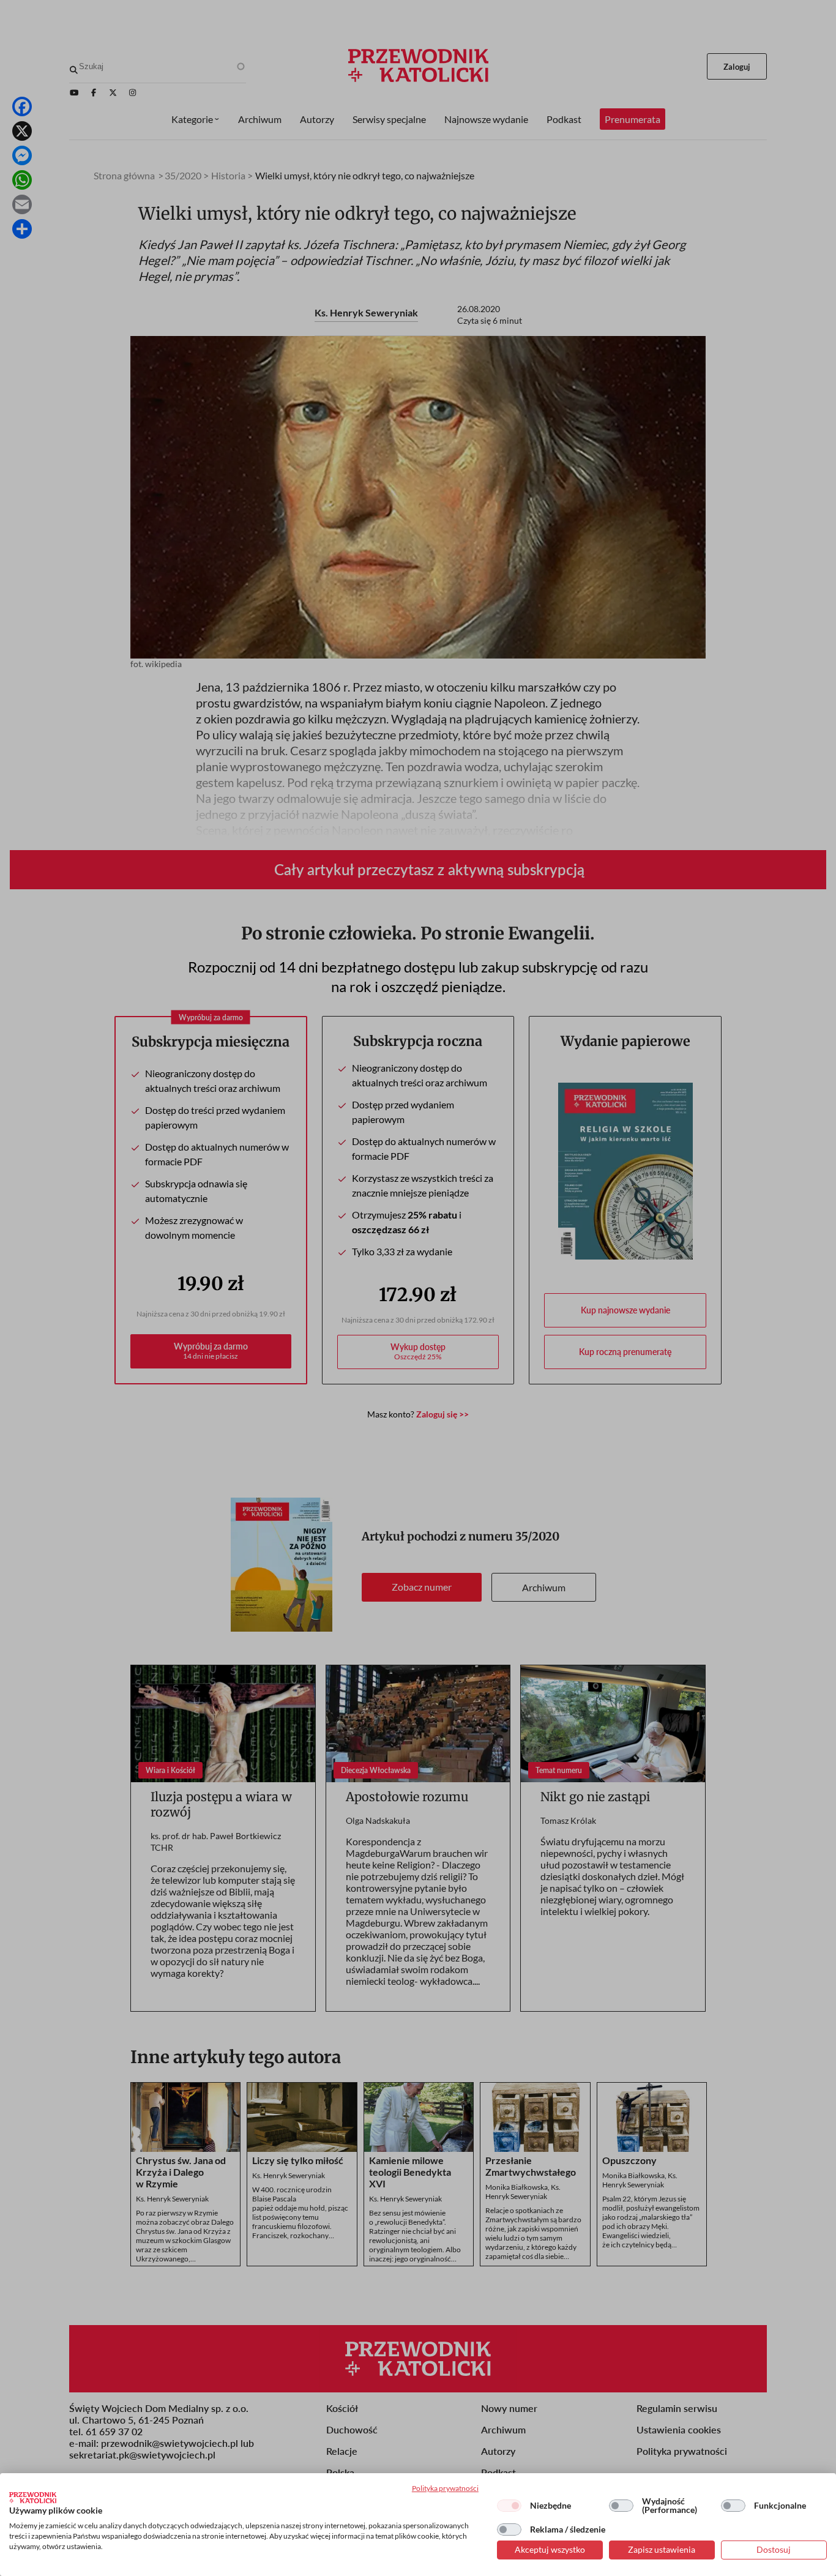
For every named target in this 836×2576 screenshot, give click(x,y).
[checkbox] (509, 2506)
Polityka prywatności (445, 2488)
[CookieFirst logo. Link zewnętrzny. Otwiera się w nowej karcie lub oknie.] (33, 2498)
